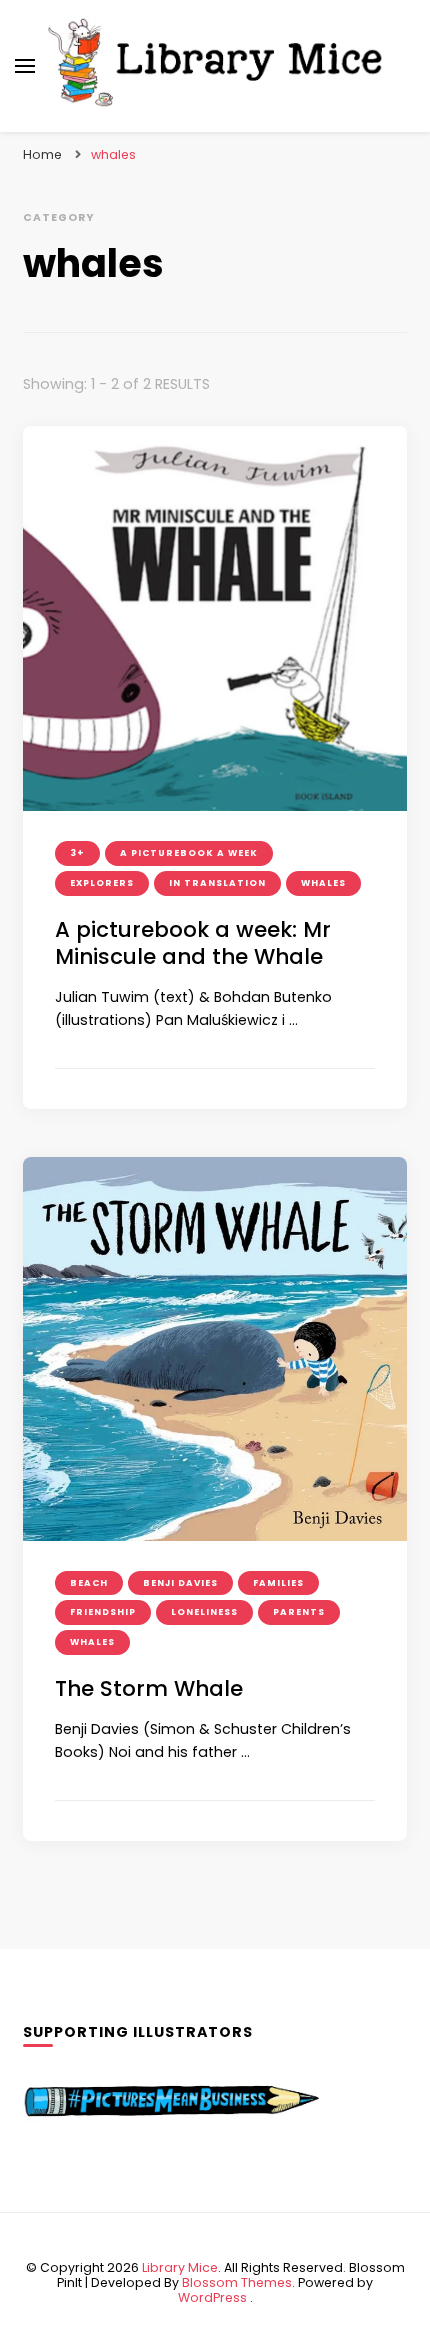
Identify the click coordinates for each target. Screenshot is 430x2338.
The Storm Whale (149, 1688)
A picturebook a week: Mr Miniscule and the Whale (193, 943)
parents (299, 1612)
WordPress (212, 2297)
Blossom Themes (237, 2282)
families (278, 1583)
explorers (102, 883)
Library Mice (180, 2267)
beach (89, 1583)
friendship (103, 1612)
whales (323, 883)
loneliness (204, 1612)
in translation (217, 883)
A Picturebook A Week (189, 853)
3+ (77, 853)
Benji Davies (180, 1583)
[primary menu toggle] (25, 66)
